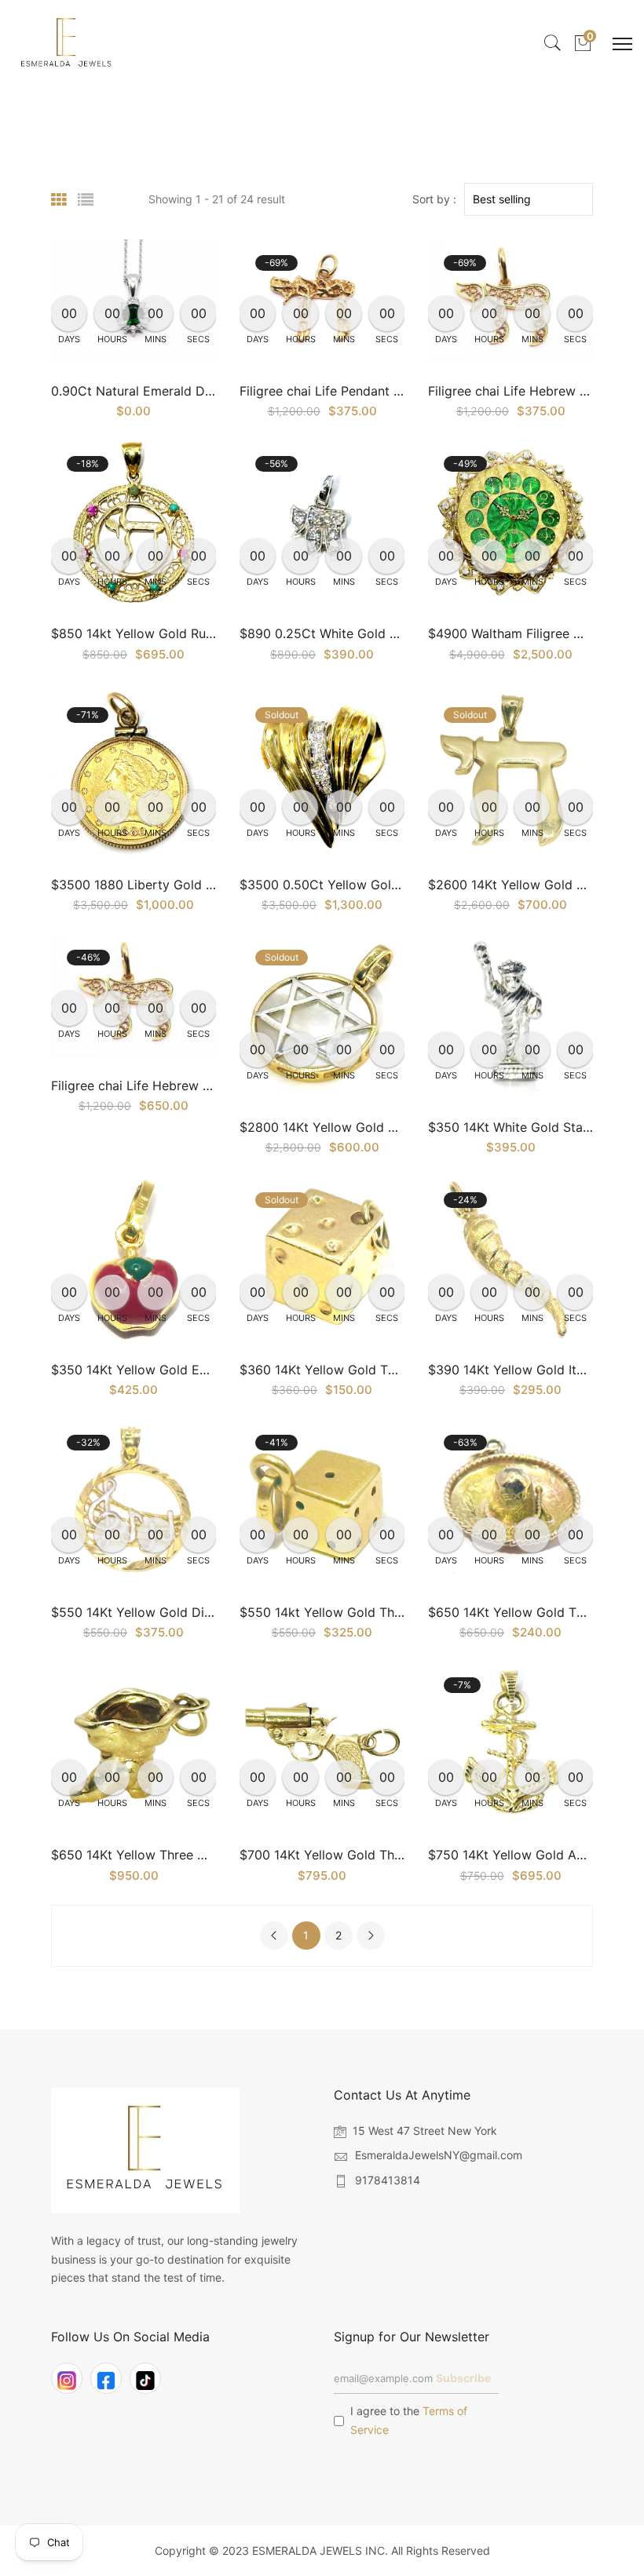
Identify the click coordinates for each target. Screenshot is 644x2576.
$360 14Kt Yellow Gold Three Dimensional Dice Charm (402, 1370)
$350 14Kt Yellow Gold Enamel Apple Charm (184, 1370)
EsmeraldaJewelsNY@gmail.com (439, 2155)
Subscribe (463, 2378)
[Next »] (371, 1936)
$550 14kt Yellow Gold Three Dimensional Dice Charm (401, 1612)
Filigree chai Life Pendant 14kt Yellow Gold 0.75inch (394, 391)
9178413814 (388, 2180)
